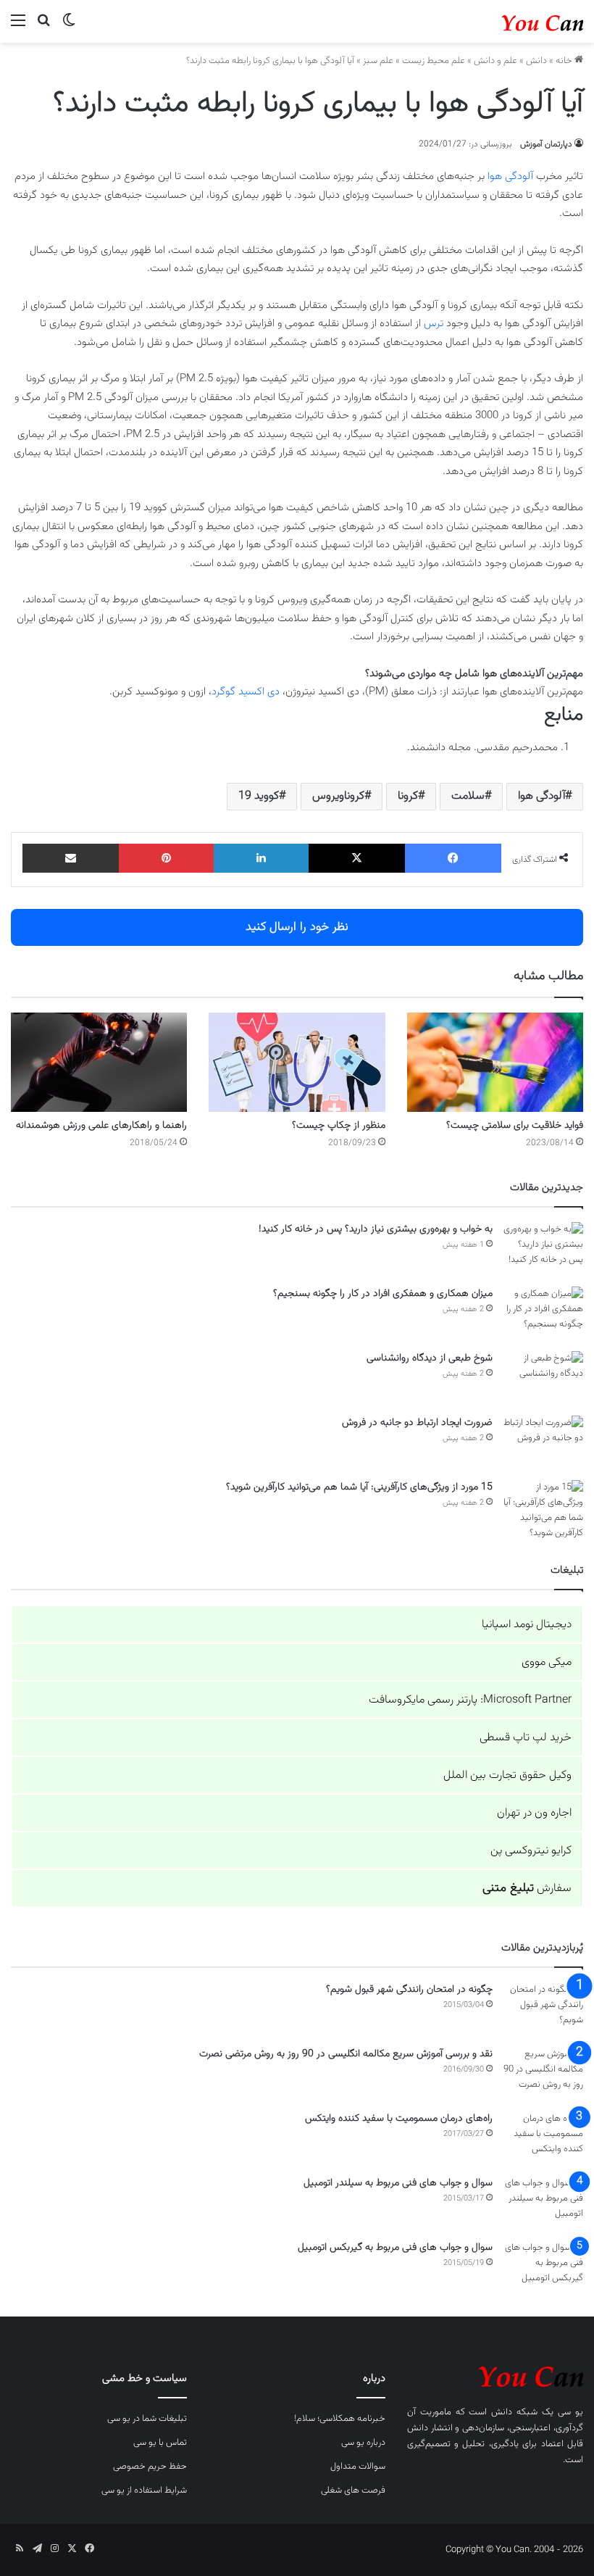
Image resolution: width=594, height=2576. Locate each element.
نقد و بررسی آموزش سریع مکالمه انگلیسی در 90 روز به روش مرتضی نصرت (346, 2054)
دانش (536, 61)
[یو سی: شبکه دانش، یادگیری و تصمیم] (514, 21)
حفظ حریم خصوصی (150, 2467)
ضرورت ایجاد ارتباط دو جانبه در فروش (417, 1423)
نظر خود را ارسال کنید (297, 927)
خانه (565, 61)
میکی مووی (547, 1662)
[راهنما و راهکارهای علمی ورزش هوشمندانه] (99, 1062)
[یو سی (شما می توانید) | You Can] (495, 2375)
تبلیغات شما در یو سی (147, 2419)
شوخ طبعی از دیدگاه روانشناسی (430, 1358)
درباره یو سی (363, 2443)
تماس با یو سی (160, 2443)
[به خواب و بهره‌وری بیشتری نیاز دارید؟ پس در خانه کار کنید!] (543, 1249)
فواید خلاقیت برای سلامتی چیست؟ (515, 1126)
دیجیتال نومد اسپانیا (527, 1625)
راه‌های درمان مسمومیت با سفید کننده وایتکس (399, 2119)
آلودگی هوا (510, 176)
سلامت (468, 796)
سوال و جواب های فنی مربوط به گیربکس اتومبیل (395, 2248)
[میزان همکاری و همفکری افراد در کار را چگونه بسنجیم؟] (543, 1314)
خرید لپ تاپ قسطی (526, 1738)
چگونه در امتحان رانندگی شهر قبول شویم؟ (409, 1990)
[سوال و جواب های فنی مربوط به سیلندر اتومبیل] (543, 2203)
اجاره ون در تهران (534, 1813)
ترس (434, 324)
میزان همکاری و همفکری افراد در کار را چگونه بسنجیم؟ (383, 1294)
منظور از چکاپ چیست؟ (339, 1126)
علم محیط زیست (434, 61)
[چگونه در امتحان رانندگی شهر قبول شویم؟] (543, 2010)
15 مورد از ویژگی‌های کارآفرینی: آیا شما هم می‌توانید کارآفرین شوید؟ (359, 1487)
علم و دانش (495, 61)
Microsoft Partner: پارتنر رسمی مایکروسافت (470, 1700)
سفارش (527, 1889)
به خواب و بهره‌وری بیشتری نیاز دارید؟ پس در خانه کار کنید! (376, 1229)
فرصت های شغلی (353, 2490)
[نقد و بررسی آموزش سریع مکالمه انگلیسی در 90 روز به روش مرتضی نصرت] (543, 2074)
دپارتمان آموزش (546, 144)
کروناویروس (338, 796)
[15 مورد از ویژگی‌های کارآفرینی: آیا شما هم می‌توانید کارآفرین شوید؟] (543, 1511)
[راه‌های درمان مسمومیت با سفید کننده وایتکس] (543, 2139)
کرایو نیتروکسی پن (531, 1851)
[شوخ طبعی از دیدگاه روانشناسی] (543, 1378)
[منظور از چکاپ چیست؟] (297, 1062)
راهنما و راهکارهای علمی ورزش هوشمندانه (101, 1126)
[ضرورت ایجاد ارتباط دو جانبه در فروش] (543, 1443)
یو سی (570, 2412)
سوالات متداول (358, 2467)
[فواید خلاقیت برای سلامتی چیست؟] (495, 1062)
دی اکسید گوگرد (246, 692)
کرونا (408, 796)
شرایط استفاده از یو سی (144, 2490)
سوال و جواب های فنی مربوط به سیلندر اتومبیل (398, 2183)
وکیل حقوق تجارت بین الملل (507, 1775)
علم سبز (378, 61)
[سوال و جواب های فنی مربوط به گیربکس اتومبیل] (543, 2268)
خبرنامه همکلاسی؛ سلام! (340, 2419)
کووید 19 (259, 796)
